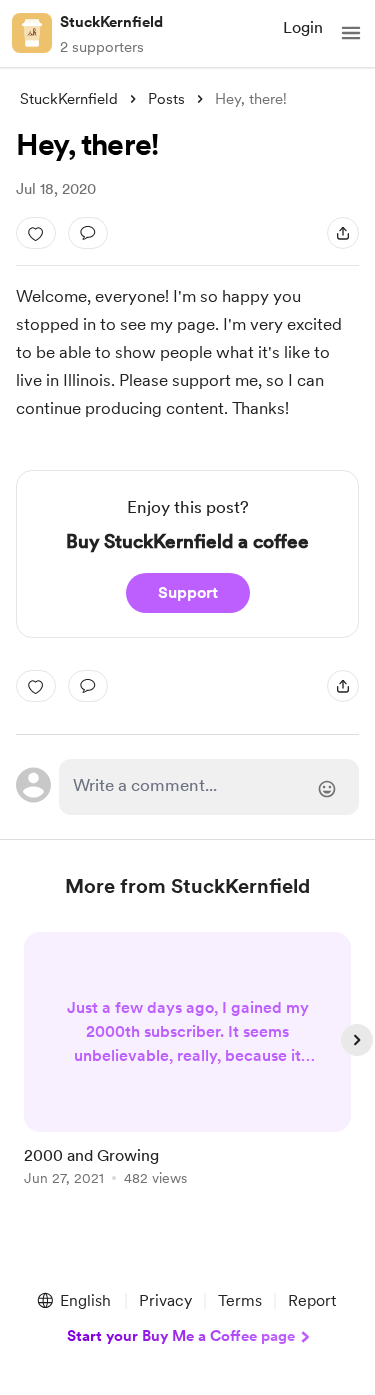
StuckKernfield (111, 22)
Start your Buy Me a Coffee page (181, 1336)
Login (303, 27)
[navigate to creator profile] (32, 33)
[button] (351, 33)
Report (312, 1300)
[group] (188, 1070)
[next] (357, 1040)
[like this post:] (36, 233)
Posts (166, 99)
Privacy (165, 1300)
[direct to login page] (209, 787)
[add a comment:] (88, 233)
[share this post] (343, 233)
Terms (240, 1300)
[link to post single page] (188, 1062)
